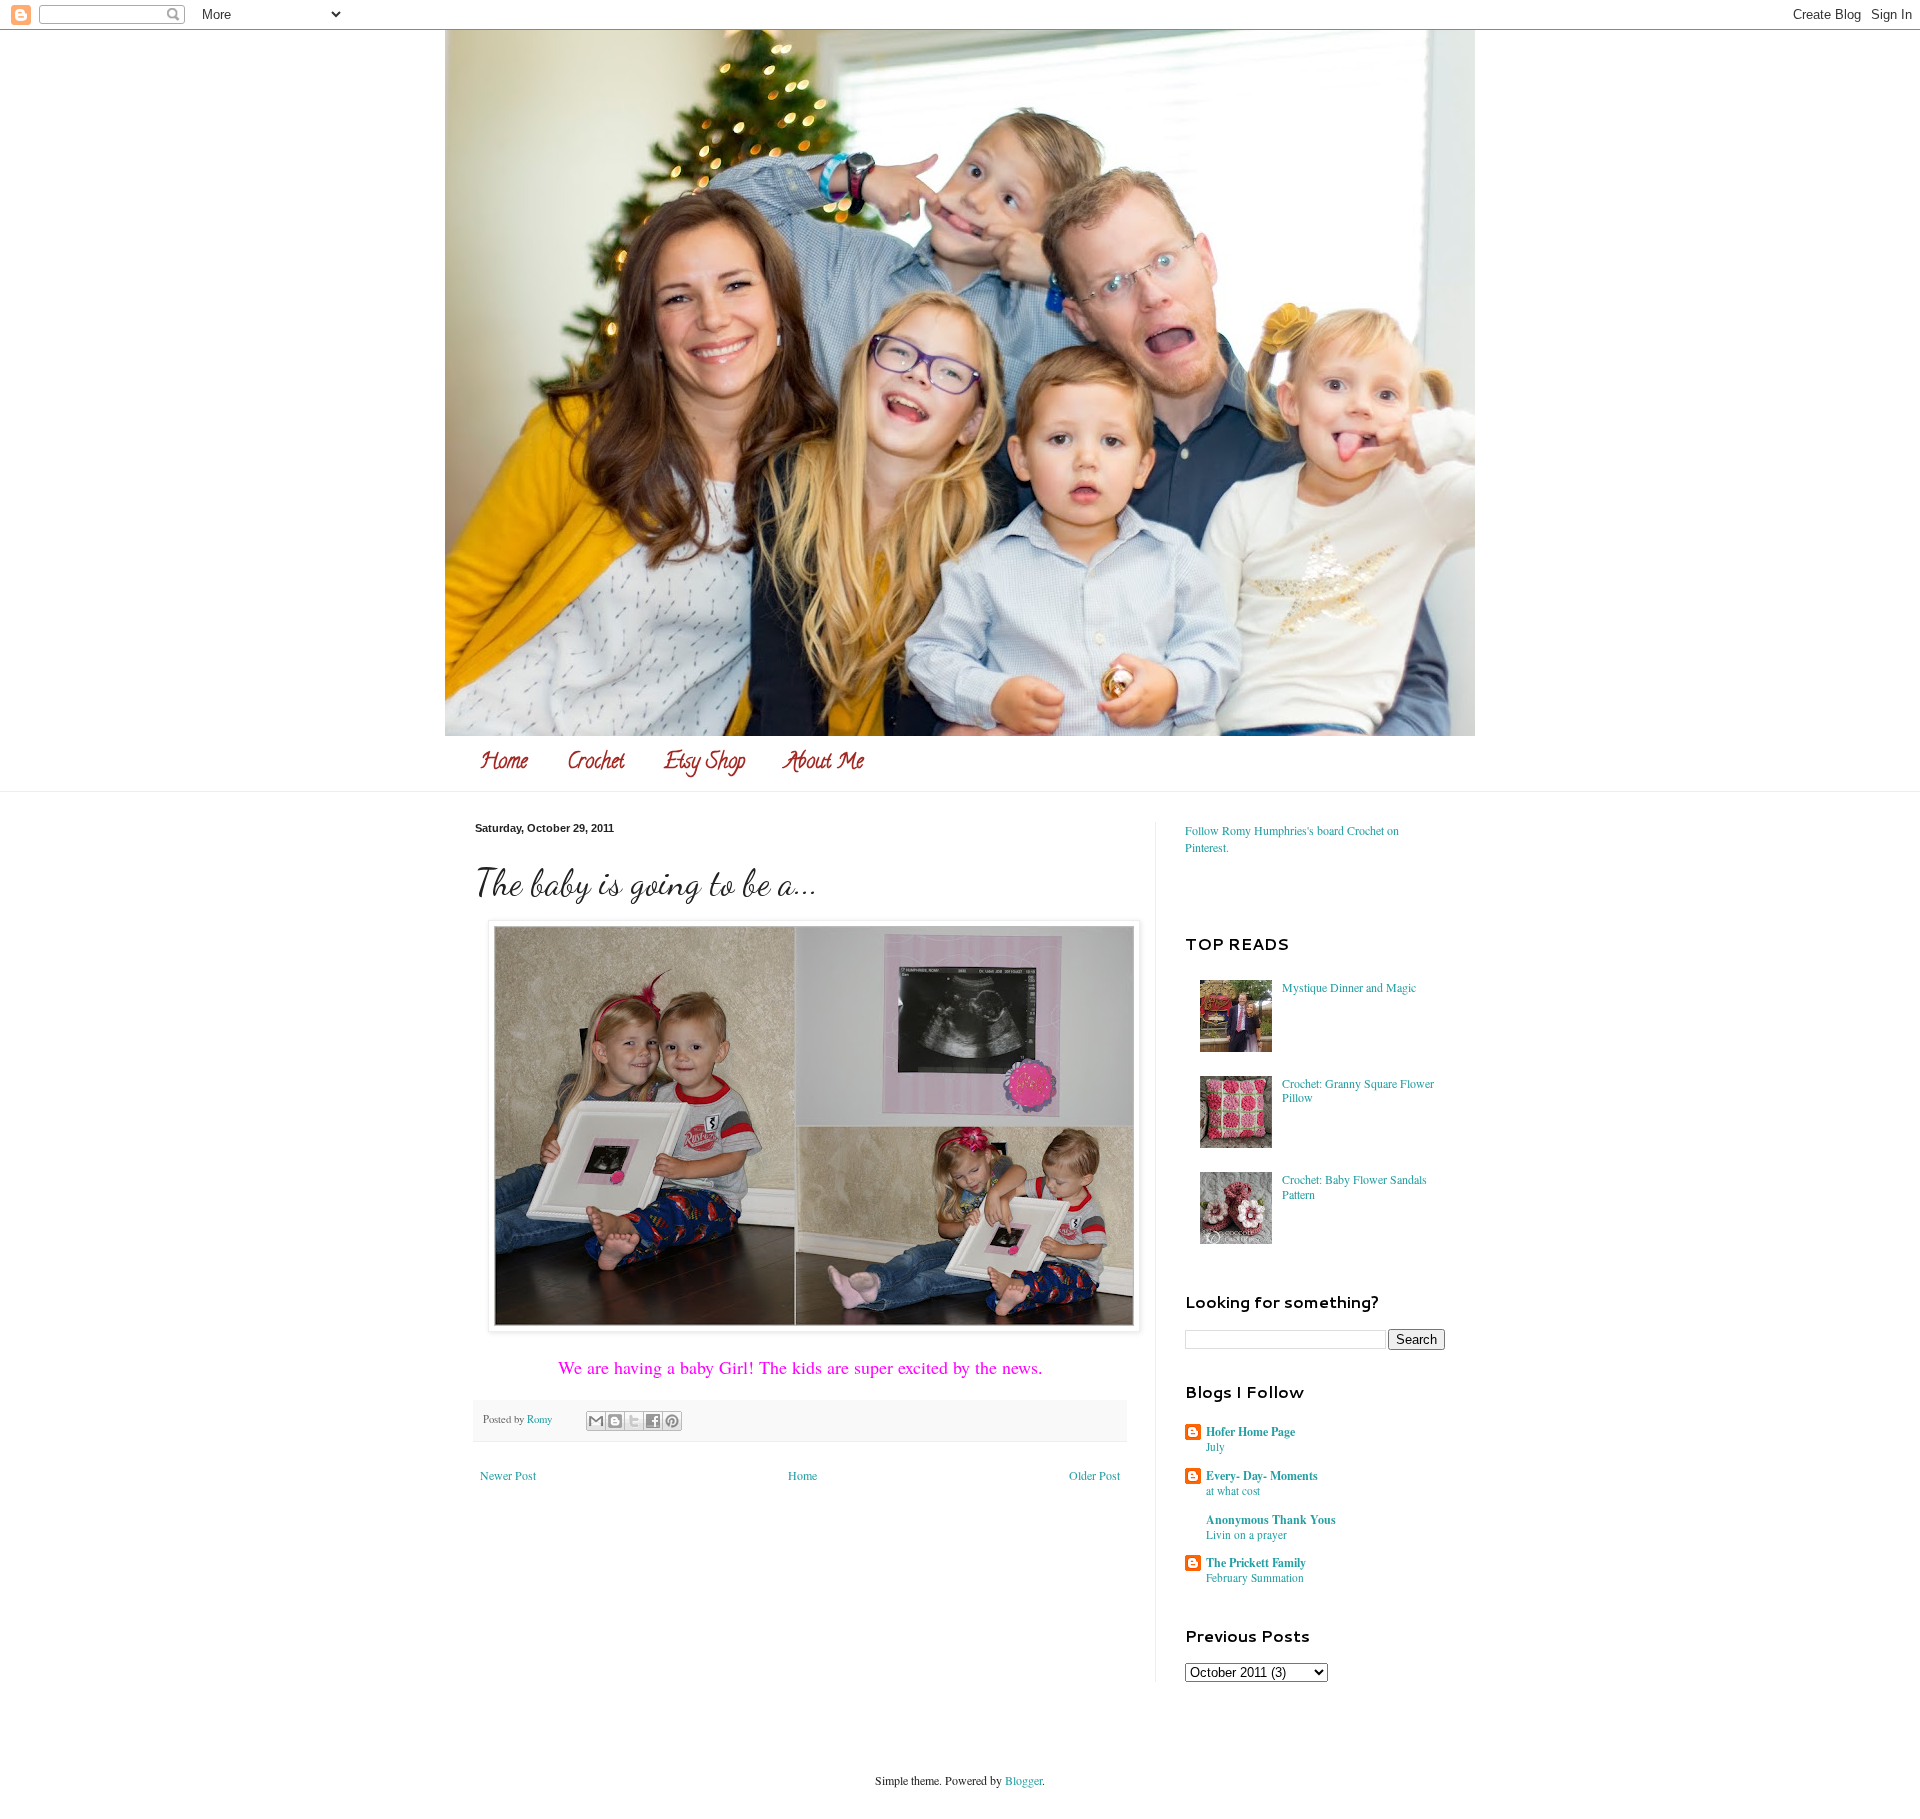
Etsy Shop (704, 763)
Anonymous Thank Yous (1271, 1519)
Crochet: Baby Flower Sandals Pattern (1354, 1186)
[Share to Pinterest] (672, 1421)
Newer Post (508, 1475)
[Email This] (596, 1421)
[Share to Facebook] (653, 1421)
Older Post (1094, 1475)
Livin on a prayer (1246, 1534)
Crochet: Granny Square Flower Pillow (1358, 1090)
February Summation (1255, 1577)
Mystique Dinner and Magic (1349, 987)
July (1215, 1446)
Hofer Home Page (1250, 1431)
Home (503, 763)
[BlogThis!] (615, 1421)
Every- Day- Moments (1262, 1475)
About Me (824, 763)
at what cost (1233, 1490)
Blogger (1023, 1780)
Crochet (595, 763)
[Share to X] (634, 1421)
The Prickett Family (1256, 1562)
